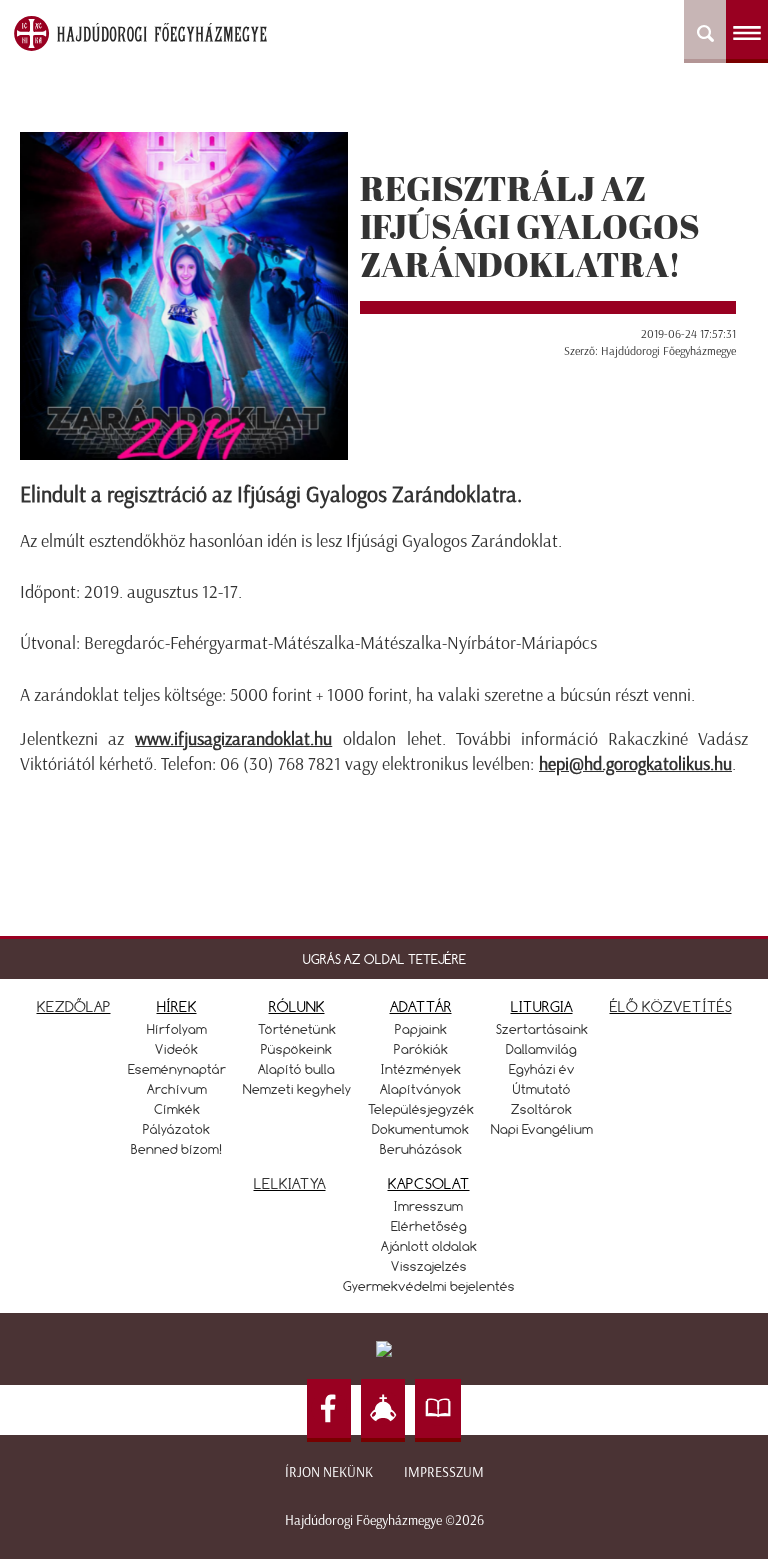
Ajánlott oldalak (429, 1246)
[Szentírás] (438, 1410)
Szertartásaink (542, 1029)
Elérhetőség (429, 1226)
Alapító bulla (296, 1069)
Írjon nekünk (329, 1472)
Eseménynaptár (177, 1069)
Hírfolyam (177, 1029)
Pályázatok (176, 1129)
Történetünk (297, 1029)
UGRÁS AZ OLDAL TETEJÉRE (384, 959)
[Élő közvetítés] (383, 1410)
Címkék (177, 1109)
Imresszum (428, 1206)
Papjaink (421, 1029)
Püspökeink (296, 1049)
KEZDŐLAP (74, 1006)
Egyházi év (542, 1069)
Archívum (177, 1089)
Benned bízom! (177, 1149)
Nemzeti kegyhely (297, 1089)
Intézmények (421, 1069)
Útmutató (542, 1089)
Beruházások (421, 1149)
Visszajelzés (429, 1266)
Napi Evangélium (542, 1129)
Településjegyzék (421, 1109)
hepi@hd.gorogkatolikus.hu (635, 764)
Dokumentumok (420, 1129)
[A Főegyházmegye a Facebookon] (329, 1410)
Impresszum (444, 1472)
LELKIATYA (290, 1183)
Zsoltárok (541, 1109)
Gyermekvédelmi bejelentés (429, 1286)
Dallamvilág (541, 1049)
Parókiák (421, 1049)
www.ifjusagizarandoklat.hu (233, 739)
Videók (176, 1049)
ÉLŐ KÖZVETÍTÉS (671, 1006)
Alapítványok (420, 1089)
